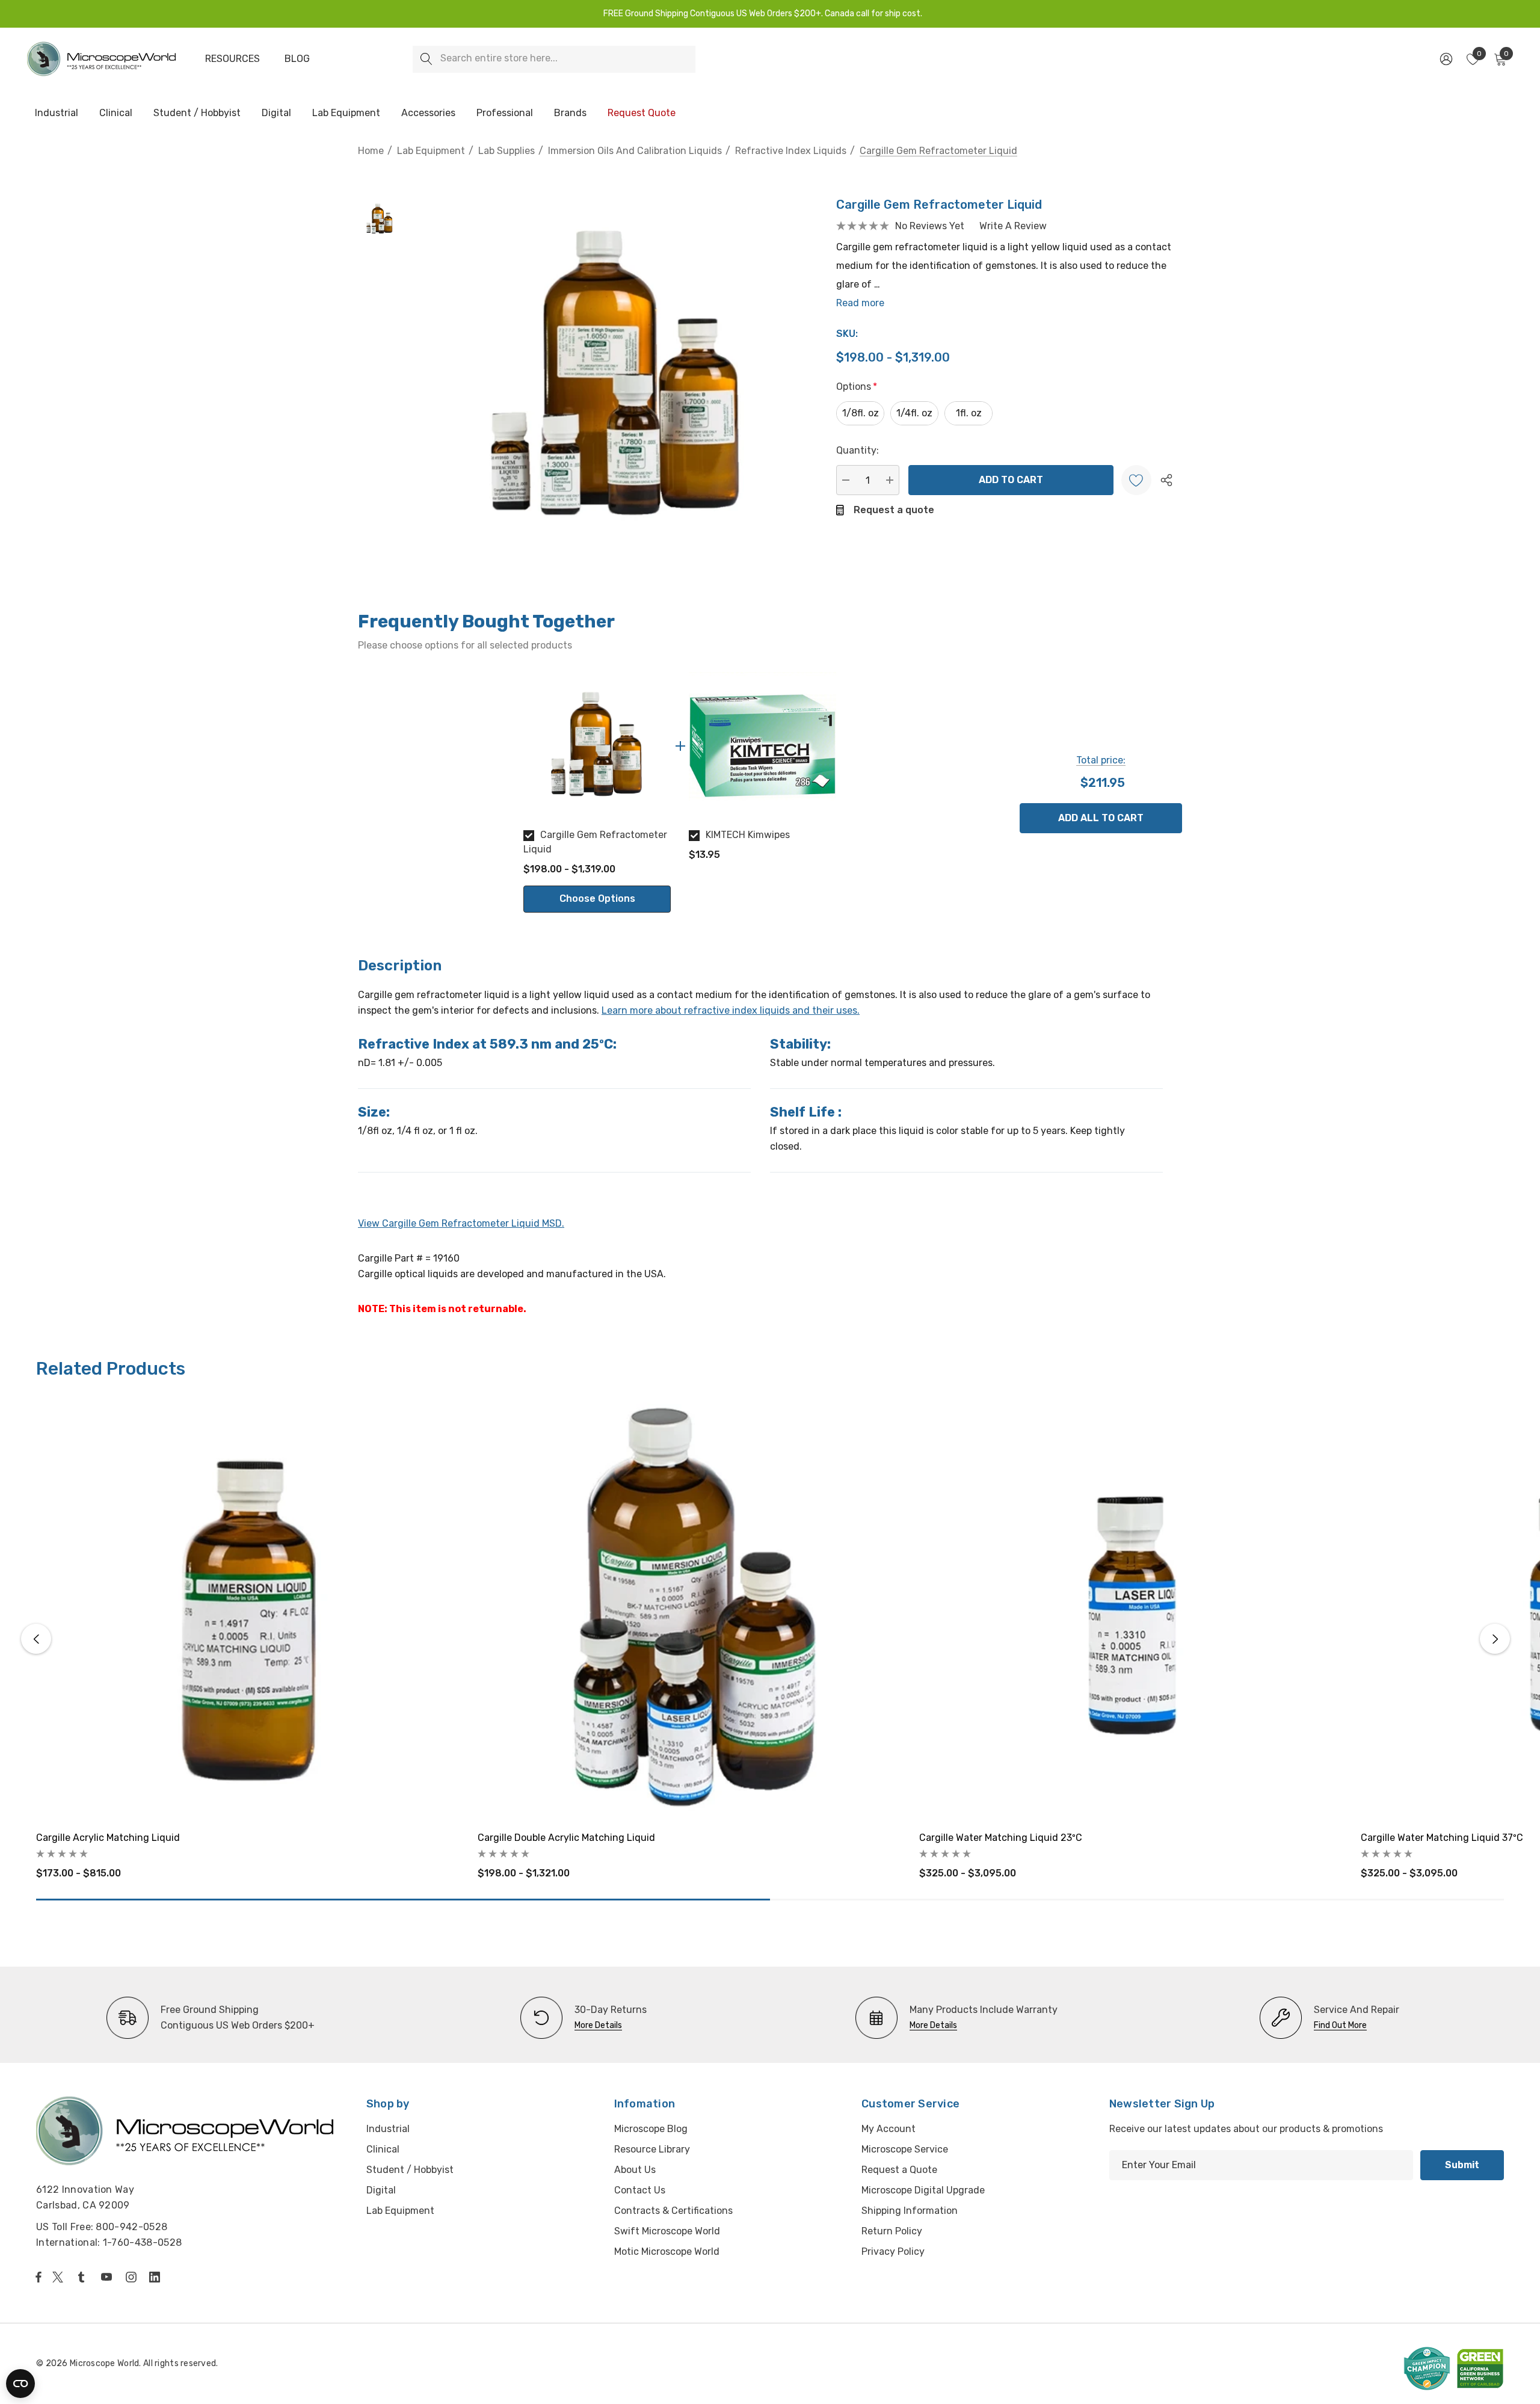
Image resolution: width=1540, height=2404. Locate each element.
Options (857, 387)
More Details (598, 2025)
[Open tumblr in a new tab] (84, 2277)
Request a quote (894, 510)
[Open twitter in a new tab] (60, 2277)
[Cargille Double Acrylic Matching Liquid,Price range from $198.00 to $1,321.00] (689, 1609)
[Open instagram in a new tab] (133, 2277)
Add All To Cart (1101, 818)
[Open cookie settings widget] (20, 2384)
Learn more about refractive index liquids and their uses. (731, 1010)
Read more (860, 303)
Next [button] (1495, 1639)
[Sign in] (1445, 59)
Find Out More (1340, 2025)
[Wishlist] (1136, 480)
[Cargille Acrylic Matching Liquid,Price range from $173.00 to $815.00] (248, 1609)
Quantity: (858, 450)
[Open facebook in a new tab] (38, 2277)
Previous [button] (36, 1639)
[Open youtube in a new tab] (109, 2277)
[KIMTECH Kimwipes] (762, 746)
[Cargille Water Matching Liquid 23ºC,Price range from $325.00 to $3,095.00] (1131, 1609)
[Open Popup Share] (1166, 480)
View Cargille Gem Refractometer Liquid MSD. (461, 1223)
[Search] (426, 59)
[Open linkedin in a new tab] (157, 2277)
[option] (597, 792)
